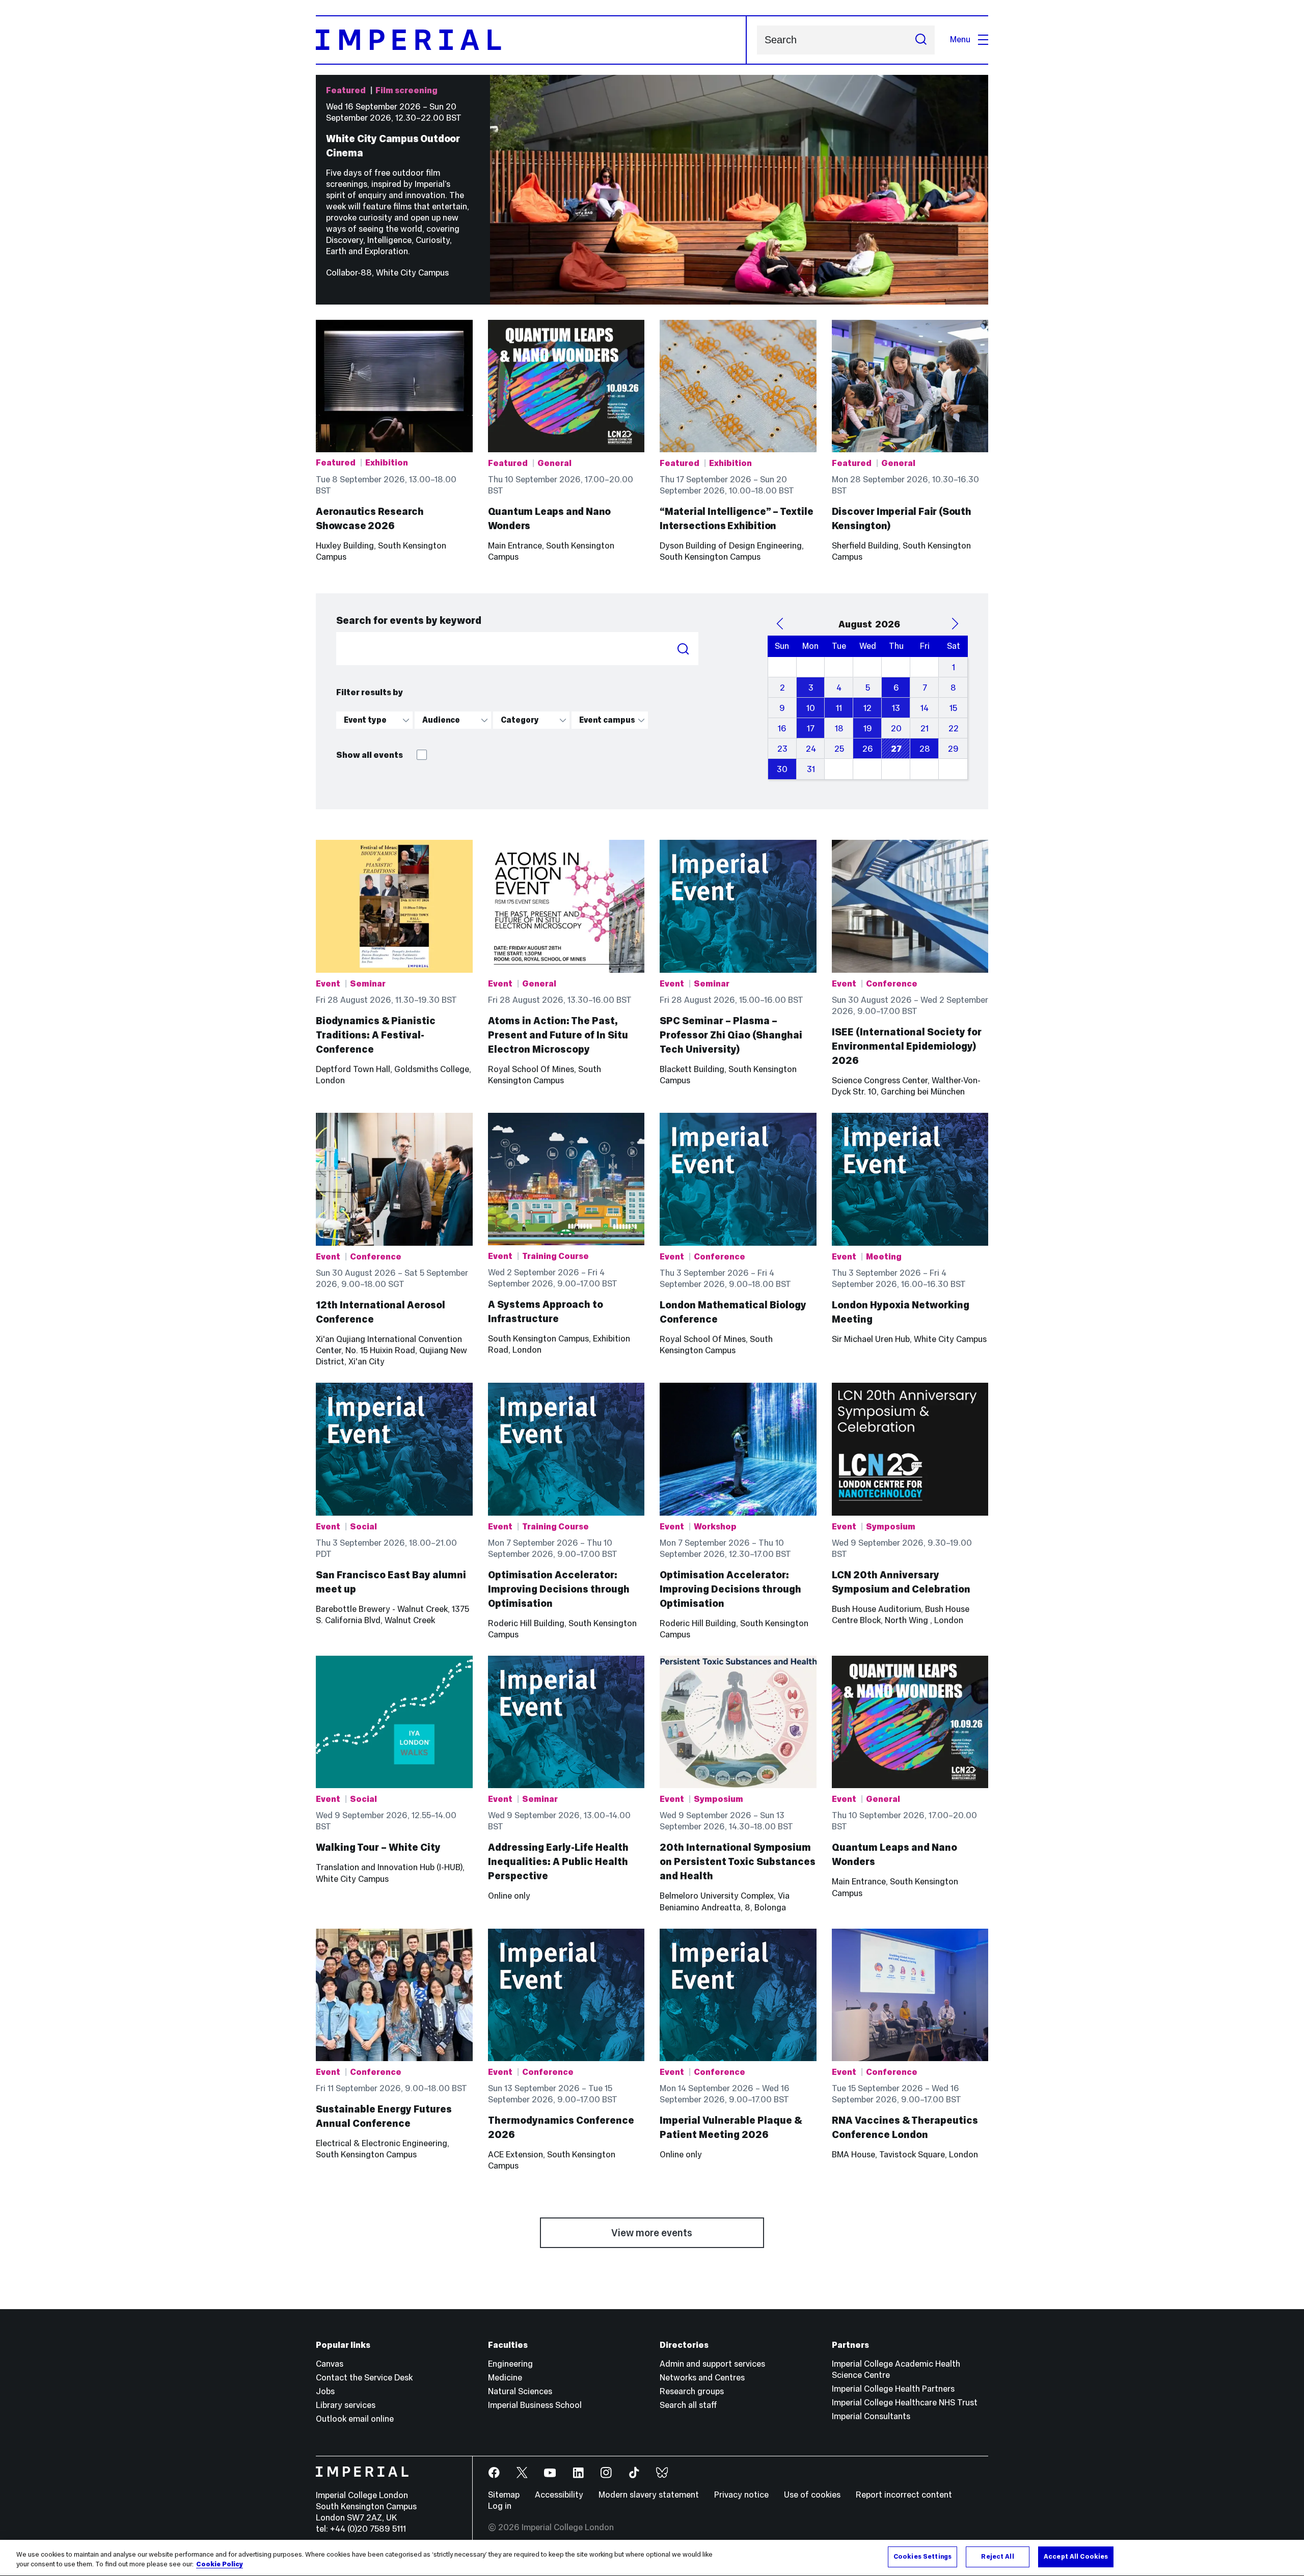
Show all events (370, 755)
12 (867, 708)
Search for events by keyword (409, 620)
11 (839, 708)
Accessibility (559, 2495)
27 (896, 749)
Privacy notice (741, 2495)
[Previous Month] (780, 624)
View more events (652, 2233)
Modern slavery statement (649, 2495)
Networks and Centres (702, 2378)
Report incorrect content (904, 2495)
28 (925, 749)
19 (868, 729)
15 (953, 708)
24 (811, 749)
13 (896, 708)
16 (782, 729)
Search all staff (688, 2405)
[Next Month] (955, 624)
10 (811, 708)
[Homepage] (531, 40)
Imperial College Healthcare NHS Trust (905, 2403)
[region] (652, 2558)
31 (811, 769)
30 (782, 769)
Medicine (505, 2378)
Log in (500, 2506)
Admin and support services (712, 2364)
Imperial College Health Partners (893, 2389)
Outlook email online (355, 2419)
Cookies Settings (922, 2557)
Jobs (325, 2391)
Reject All (997, 2557)
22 (954, 729)
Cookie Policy (220, 2565)
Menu (960, 39)
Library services (346, 2405)
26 (868, 749)
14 (925, 708)
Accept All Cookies (1076, 2557)
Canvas (330, 2364)
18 (839, 729)
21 (925, 729)
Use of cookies (812, 2495)
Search (683, 649)
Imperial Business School (535, 2405)
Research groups (692, 2391)
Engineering (510, 2364)
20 (896, 729)
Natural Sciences (520, 2391)
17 (811, 729)
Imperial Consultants (871, 2416)
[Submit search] (921, 40)
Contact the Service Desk (364, 2378)
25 (839, 749)
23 (782, 749)
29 (953, 749)
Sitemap (504, 2495)
